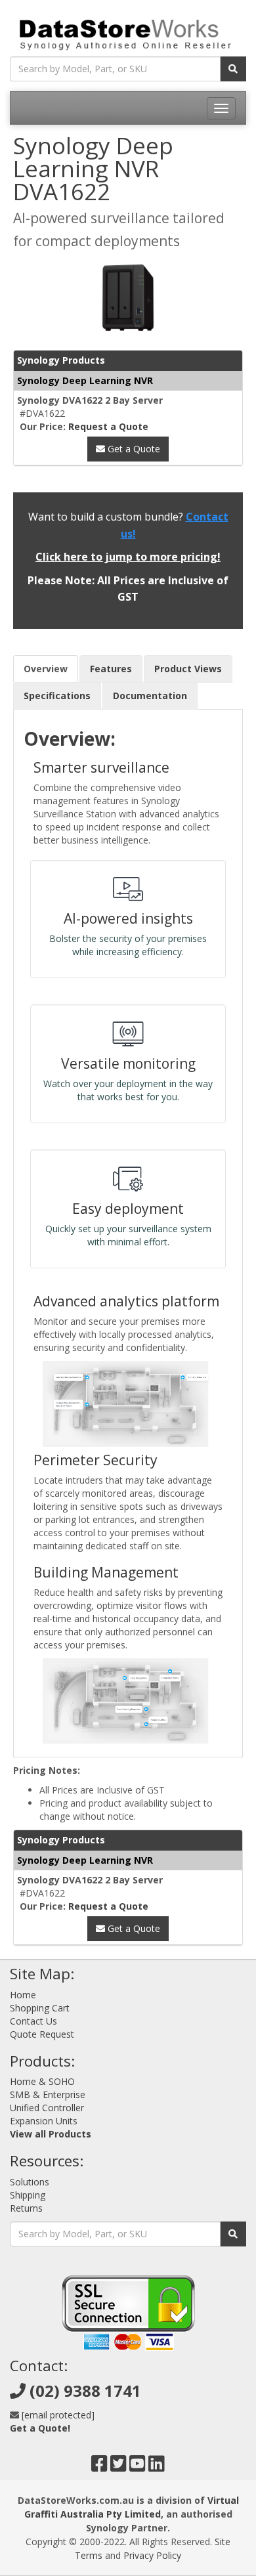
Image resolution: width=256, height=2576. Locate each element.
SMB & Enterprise (48, 2094)
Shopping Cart (40, 2008)
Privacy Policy (152, 2555)
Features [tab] (111, 669)
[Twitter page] (118, 2467)
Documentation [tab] (150, 696)
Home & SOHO (42, 2081)
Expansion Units (44, 2121)
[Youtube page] (138, 2467)
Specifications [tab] (57, 696)
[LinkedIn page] (157, 2467)
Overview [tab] (46, 669)
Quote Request (42, 2034)
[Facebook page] (99, 2467)
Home (23, 1995)
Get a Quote (133, 449)
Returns (26, 2208)
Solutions (30, 2182)
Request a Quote (108, 426)
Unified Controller (47, 2108)
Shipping (28, 2195)
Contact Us (33, 2021)
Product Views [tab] (188, 669)
